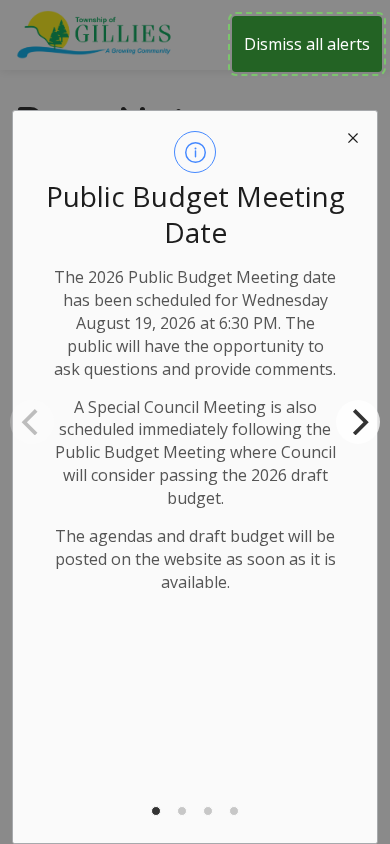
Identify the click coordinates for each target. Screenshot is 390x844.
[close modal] (353, 135)
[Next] (358, 422)
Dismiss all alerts (307, 44)
